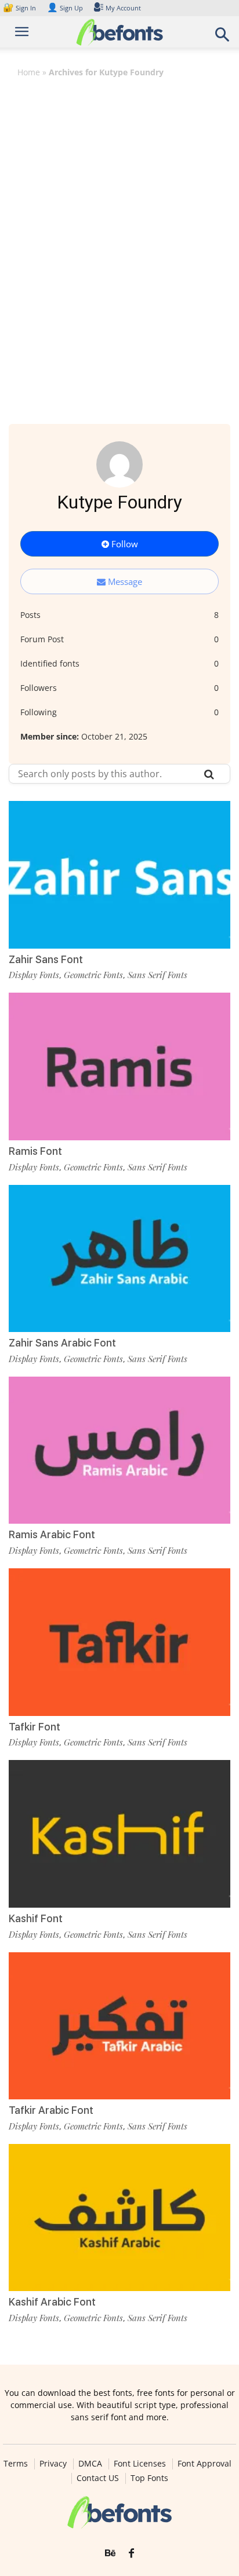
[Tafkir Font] (119, 1642)
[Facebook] (131, 2553)
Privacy (53, 2464)
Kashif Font (36, 1918)
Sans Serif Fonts (157, 975)
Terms (16, 2464)
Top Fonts (149, 2478)
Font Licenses (140, 2464)
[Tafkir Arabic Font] (119, 2026)
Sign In (20, 8)
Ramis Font (35, 1151)
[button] (223, 38)
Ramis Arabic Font (52, 1534)
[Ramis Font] (119, 1066)
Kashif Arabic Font (52, 2302)
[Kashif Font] (119, 1834)
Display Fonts (34, 975)
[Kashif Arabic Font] (119, 2218)
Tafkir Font (35, 1727)
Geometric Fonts (93, 975)
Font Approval (204, 2464)
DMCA (90, 2464)
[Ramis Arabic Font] (119, 1450)
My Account (123, 8)
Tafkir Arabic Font (51, 2110)
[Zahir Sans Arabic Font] (119, 1259)
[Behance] (110, 2553)
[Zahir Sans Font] (119, 875)
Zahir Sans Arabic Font (62, 1343)
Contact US (98, 2478)
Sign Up (65, 8)
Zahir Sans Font (46, 959)
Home (29, 72)
